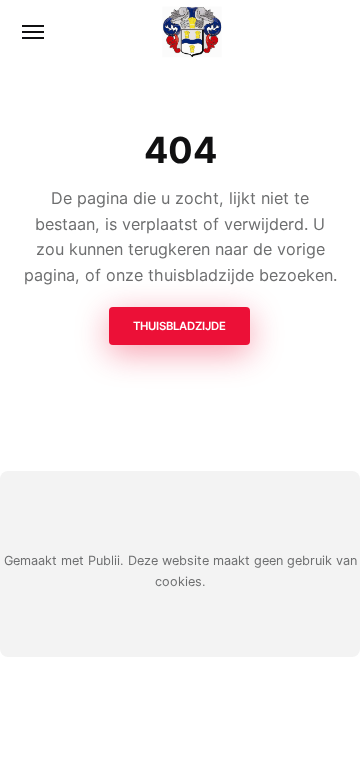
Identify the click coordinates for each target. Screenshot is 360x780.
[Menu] (34, 32)
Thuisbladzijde (180, 326)
